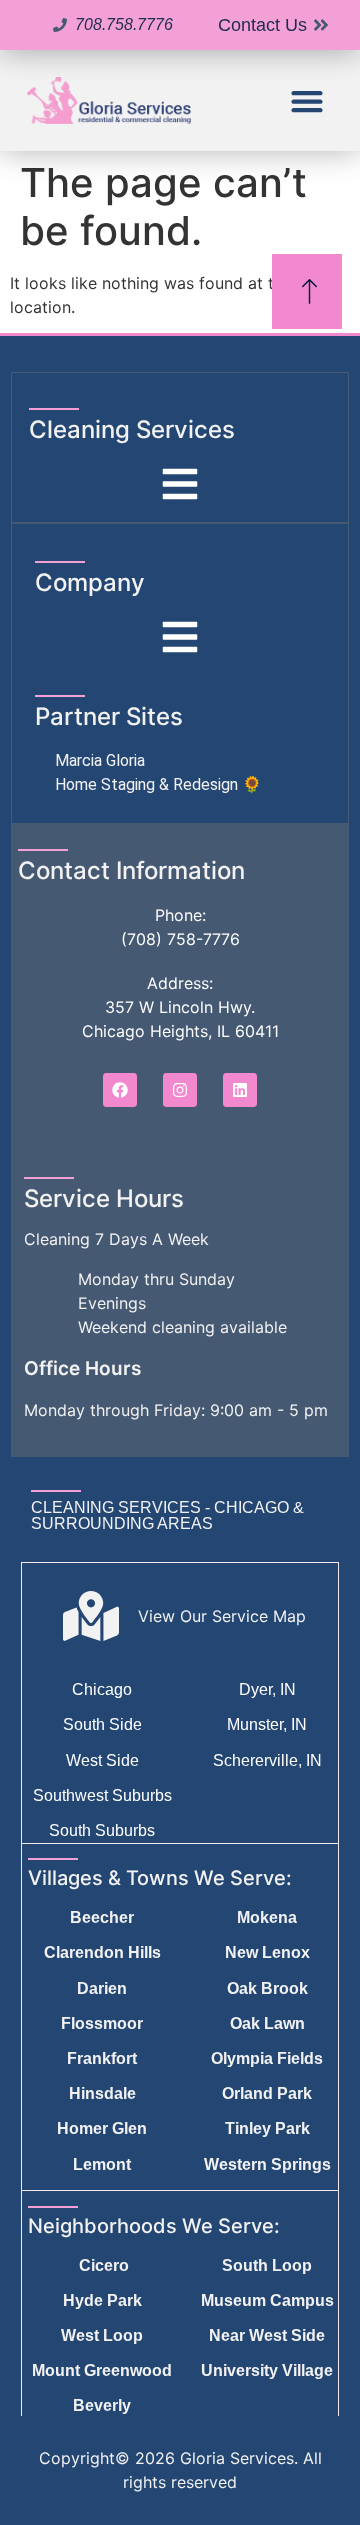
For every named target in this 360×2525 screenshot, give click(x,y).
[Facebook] (120, 1090)
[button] (307, 100)
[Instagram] (180, 1090)
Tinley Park (267, 2128)
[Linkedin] (240, 1090)
